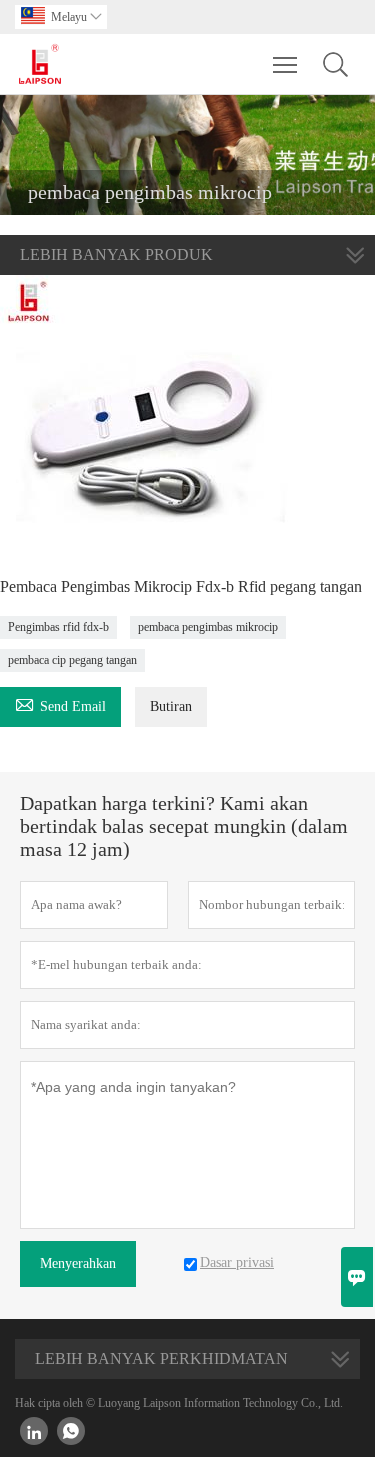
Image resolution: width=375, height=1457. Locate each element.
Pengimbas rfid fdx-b (58, 627)
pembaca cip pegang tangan (72, 660)
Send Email (60, 703)
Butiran (171, 706)
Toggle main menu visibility (285, 64)
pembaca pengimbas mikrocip (208, 627)
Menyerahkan (78, 1263)
